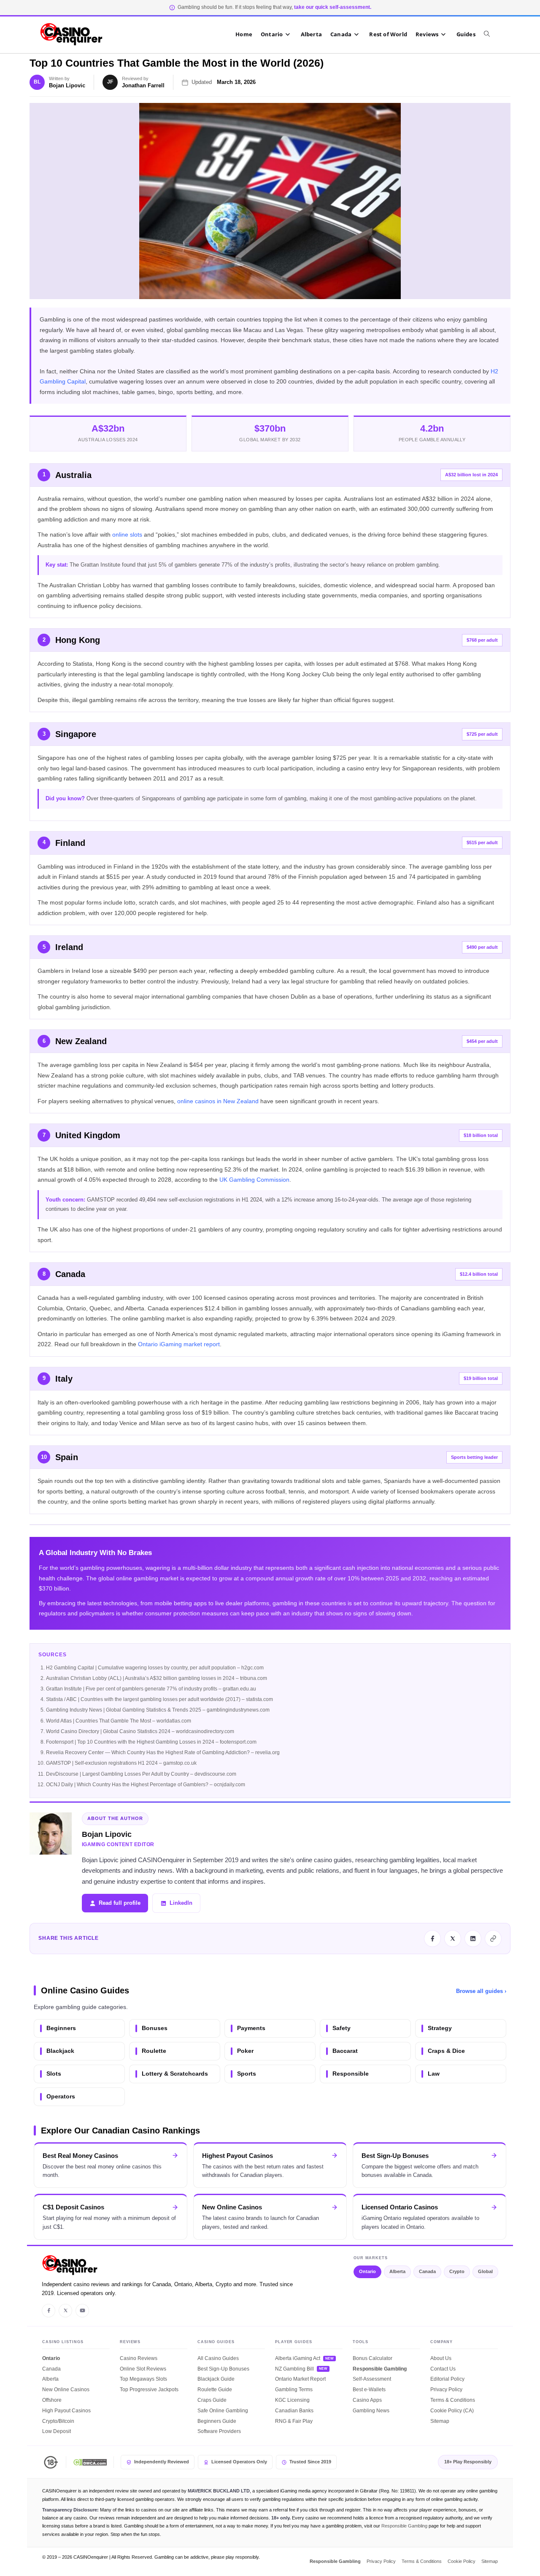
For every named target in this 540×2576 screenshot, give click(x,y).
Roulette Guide (215, 2390)
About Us (441, 2358)
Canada (427, 2271)
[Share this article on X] (453, 1939)
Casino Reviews (139, 2358)
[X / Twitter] (65, 2311)
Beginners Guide (217, 2421)
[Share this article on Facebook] (432, 1939)
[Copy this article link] (493, 1939)
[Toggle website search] (491, 34)
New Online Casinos (66, 2390)
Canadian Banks (294, 2411)
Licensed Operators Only (239, 2462)
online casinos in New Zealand (218, 1101)
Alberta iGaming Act (298, 2358)
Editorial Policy (447, 2379)
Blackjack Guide (216, 2379)
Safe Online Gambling (223, 2411)
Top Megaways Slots (143, 2379)
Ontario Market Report (300, 2379)
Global (485, 2271)
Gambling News (371, 2411)
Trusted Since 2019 (310, 2462)
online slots (127, 535)
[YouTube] (82, 2311)
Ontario (367, 2271)
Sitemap (440, 2421)
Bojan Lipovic (67, 85)
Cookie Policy (462, 2561)
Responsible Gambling (380, 2369)
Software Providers (219, 2431)
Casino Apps (367, 2400)
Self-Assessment (372, 2379)
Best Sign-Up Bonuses (223, 2369)
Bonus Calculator (373, 2358)
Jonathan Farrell (143, 85)
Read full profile (120, 1903)
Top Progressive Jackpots (149, 2390)
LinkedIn (181, 1903)
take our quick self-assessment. (333, 7)
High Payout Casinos (66, 2411)
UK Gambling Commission (254, 1180)
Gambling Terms (294, 2390)
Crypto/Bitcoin (58, 2421)
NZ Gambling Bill (294, 2369)
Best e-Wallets (369, 2390)
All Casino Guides (218, 2358)
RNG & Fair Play (294, 2421)
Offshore (52, 2400)
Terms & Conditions (453, 2400)
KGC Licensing (292, 2400)
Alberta (397, 2271)
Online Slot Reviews (143, 2369)
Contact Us (443, 2369)
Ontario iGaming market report (179, 1344)
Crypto (457, 2271)
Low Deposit (57, 2431)
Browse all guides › (481, 1991)
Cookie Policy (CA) (452, 2411)
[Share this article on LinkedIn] (473, 1939)
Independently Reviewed (162, 2462)
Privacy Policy (446, 2390)
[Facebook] (49, 2311)
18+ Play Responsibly (468, 2462)
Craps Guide (212, 2400)
